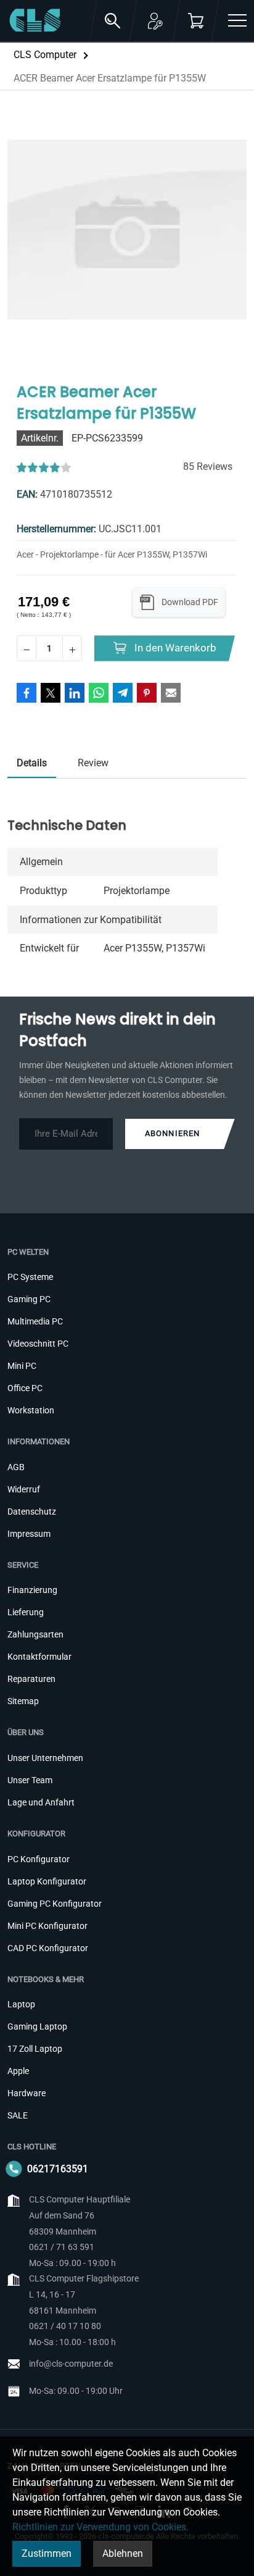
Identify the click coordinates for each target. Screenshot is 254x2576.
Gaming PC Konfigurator (55, 1904)
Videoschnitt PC (38, 1344)
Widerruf (24, 1489)
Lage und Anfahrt (41, 1802)
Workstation (31, 1410)
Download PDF (190, 602)
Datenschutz (32, 1512)
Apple (18, 2071)
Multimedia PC (35, 1321)
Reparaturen (31, 1679)
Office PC (25, 1388)
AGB (16, 1467)
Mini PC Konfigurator (47, 1926)
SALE (18, 2115)
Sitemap (23, 1701)
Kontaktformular (39, 1657)
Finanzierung (32, 1590)
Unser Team (30, 1780)
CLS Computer (45, 55)
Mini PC (22, 1366)
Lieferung (26, 1612)
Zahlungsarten (35, 1634)
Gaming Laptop (37, 2026)
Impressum (29, 1534)
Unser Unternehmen (45, 1758)
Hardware (27, 2093)
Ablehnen (123, 2553)
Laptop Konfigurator (47, 1881)
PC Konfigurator (39, 1859)
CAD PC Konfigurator (48, 1948)
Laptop (21, 2004)
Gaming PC (29, 1299)
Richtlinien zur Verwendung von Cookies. (100, 2527)
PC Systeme (30, 1277)
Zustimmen (47, 2553)
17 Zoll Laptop (35, 2049)
